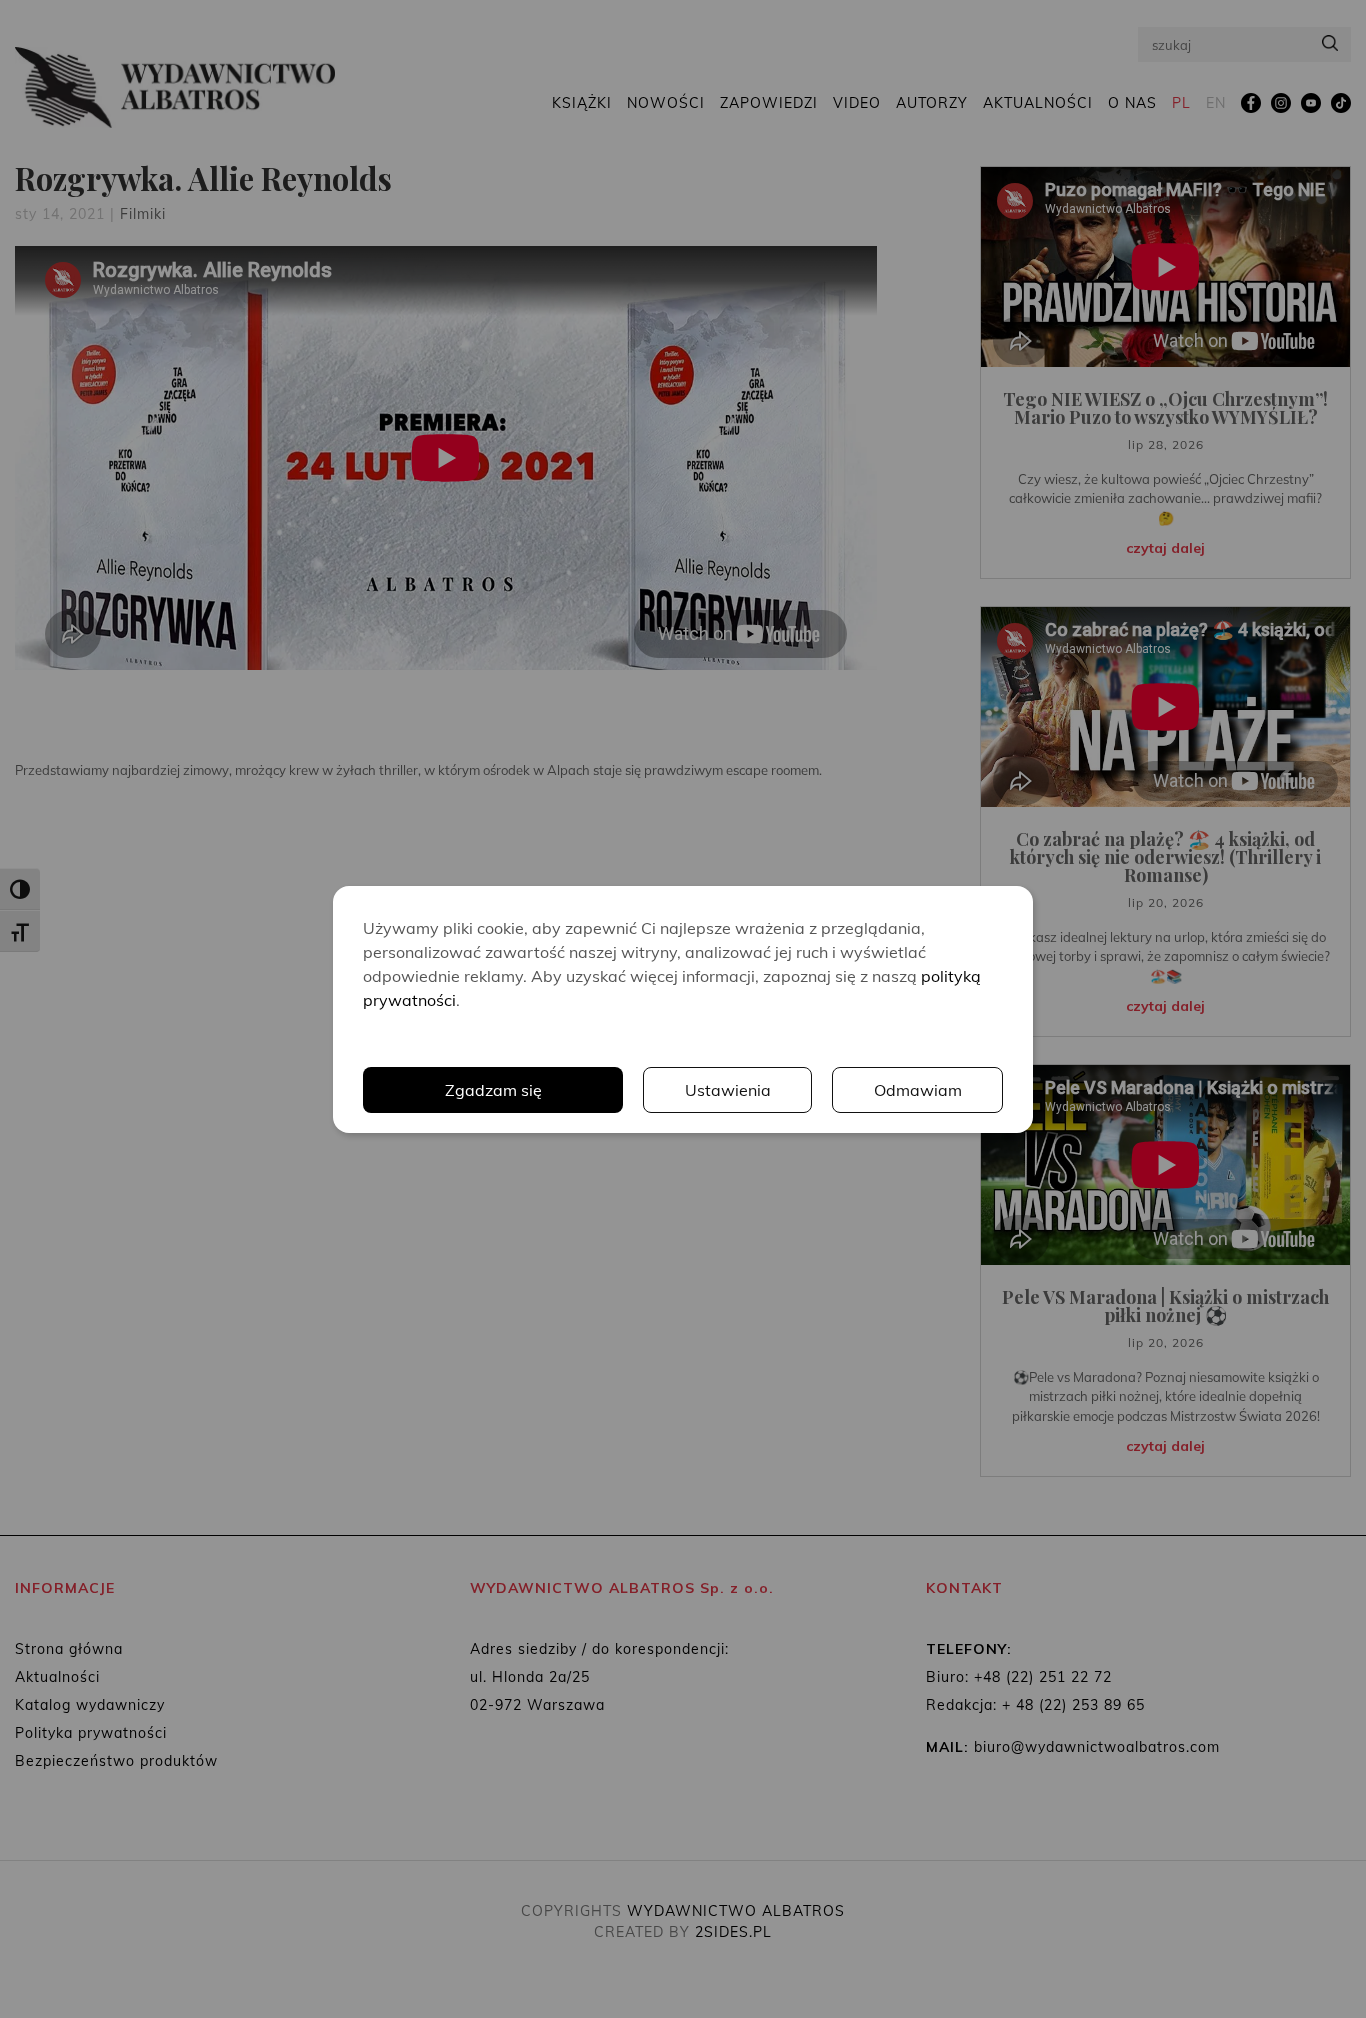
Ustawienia (728, 1090)
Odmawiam (918, 1090)
